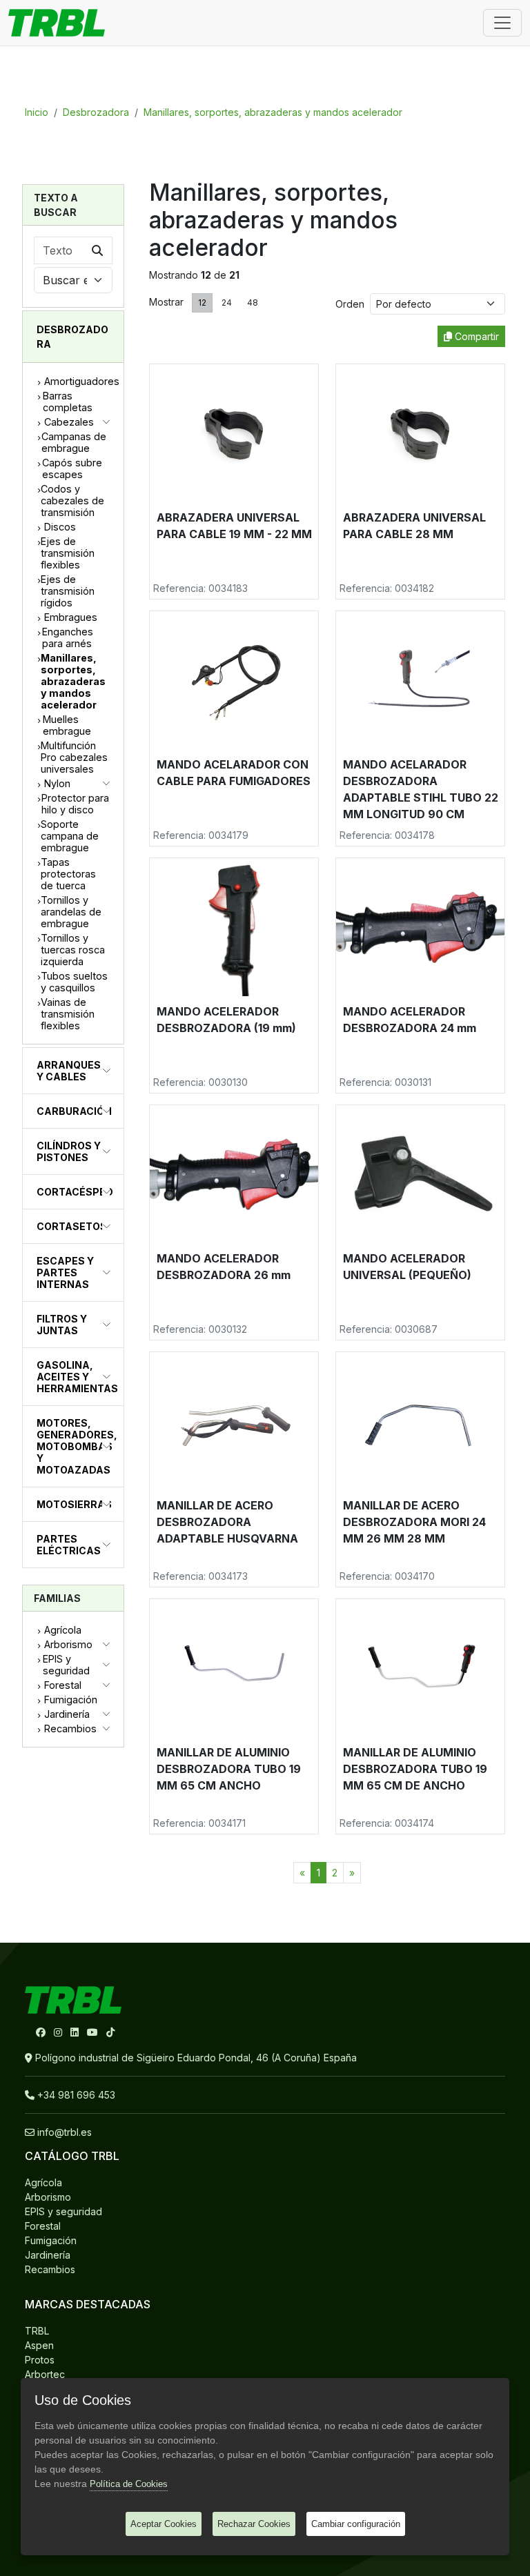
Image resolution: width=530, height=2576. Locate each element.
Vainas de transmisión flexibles (68, 1014)
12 (202, 303)
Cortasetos (72, 1226)
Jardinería (67, 1714)
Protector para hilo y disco (75, 804)
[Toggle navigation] (502, 23)
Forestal (63, 1685)
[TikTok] (110, 2032)
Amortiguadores (82, 381)
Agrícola (63, 1630)
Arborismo (68, 1644)
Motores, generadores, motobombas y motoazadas (77, 1446)
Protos (40, 2360)
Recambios (70, 1728)
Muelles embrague (67, 725)
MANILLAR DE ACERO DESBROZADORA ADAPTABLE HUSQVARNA (227, 1522)
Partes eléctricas (69, 1545)
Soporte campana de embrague (70, 836)
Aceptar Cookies (164, 2524)
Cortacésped (75, 1192)
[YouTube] (94, 2032)
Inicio (37, 112)
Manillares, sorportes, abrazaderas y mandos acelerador (273, 112)
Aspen (39, 2345)
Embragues (71, 617)
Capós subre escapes (72, 468)
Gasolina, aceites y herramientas (77, 1377)
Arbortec (45, 2374)
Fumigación (71, 1700)
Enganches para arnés (68, 637)
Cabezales (69, 422)
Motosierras (74, 1504)
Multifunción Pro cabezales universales (74, 757)
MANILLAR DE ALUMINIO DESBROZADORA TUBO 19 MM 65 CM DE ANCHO (415, 1769)
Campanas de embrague (74, 442)
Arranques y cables (69, 1071)
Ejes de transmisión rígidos (68, 591)
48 (253, 303)
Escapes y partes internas (65, 1272)
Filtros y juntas (62, 1325)
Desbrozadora (96, 112)
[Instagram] (59, 2032)
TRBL (37, 2331)
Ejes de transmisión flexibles (68, 553)
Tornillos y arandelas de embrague (71, 912)
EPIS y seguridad (66, 1665)
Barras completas (68, 402)
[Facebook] (42, 2032)
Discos (60, 527)
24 (227, 303)
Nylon (57, 783)
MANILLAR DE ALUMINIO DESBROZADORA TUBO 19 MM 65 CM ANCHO (229, 1769)
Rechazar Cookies (254, 2524)
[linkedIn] (76, 2032)
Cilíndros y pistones (69, 1151)
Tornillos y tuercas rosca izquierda (73, 950)
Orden (353, 304)
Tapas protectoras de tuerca (68, 874)
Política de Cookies (129, 2484)
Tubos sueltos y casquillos (74, 982)
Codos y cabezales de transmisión (72, 501)
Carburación (74, 1111)
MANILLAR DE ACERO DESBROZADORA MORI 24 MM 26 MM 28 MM (414, 1522)
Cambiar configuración (356, 2524)
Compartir (475, 336)
